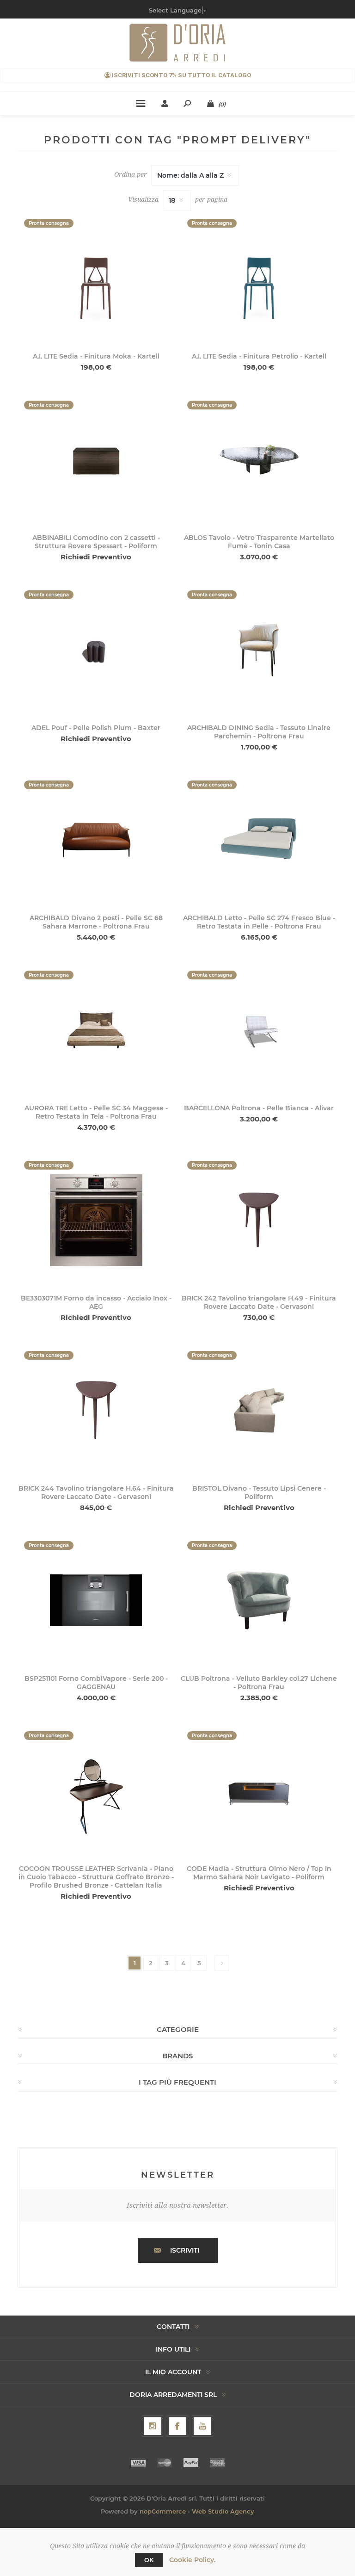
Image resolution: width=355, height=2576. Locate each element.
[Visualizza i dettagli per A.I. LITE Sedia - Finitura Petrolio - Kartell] (259, 278)
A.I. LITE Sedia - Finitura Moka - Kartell (96, 356)
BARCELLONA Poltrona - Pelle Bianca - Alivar (259, 1108)
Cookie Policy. (192, 2560)
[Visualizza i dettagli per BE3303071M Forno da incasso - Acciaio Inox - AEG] (96, 1220)
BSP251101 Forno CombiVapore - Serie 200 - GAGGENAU (96, 1683)
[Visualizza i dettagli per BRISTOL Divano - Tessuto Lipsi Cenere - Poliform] (259, 1410)
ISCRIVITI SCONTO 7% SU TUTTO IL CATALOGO (181, 75)
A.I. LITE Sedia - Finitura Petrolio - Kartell (259, 356)
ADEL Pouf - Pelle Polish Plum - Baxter (96, 728)
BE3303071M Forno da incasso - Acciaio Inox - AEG (96, 1302)
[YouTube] (202, 2426)
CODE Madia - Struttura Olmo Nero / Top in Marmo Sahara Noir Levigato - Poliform (259, 1873)
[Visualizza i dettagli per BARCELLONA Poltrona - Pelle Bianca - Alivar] (259, 1030)
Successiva (222, 1963)
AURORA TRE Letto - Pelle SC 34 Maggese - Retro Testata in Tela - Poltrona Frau (96, 1112)
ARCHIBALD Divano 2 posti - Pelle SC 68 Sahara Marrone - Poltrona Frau (96, 922)
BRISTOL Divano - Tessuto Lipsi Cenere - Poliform (259, 1492)
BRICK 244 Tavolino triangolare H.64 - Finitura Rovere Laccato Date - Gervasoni (96, 1492)
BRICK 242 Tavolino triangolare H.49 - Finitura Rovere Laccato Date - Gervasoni (259, 1302)
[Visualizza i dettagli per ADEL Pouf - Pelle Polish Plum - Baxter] (96, 649)
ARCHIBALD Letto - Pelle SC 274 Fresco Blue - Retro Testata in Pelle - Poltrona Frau (259, 922)
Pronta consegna (49, 223)
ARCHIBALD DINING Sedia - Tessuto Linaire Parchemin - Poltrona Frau (259, 732)
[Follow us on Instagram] (153, 2426)
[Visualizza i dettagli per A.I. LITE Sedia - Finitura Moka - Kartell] (96, 278)
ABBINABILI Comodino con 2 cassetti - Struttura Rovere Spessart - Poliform (96, 542)
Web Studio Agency (223, 2511)
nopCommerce (163, 2511)
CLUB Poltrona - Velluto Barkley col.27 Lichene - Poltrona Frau (259, 1683)
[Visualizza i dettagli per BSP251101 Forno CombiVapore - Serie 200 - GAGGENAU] (96, 1600)
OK (149, 2560)
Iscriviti (185, 2250)
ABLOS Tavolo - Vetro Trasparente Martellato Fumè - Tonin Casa (259, 542)
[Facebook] (177, 2426)
